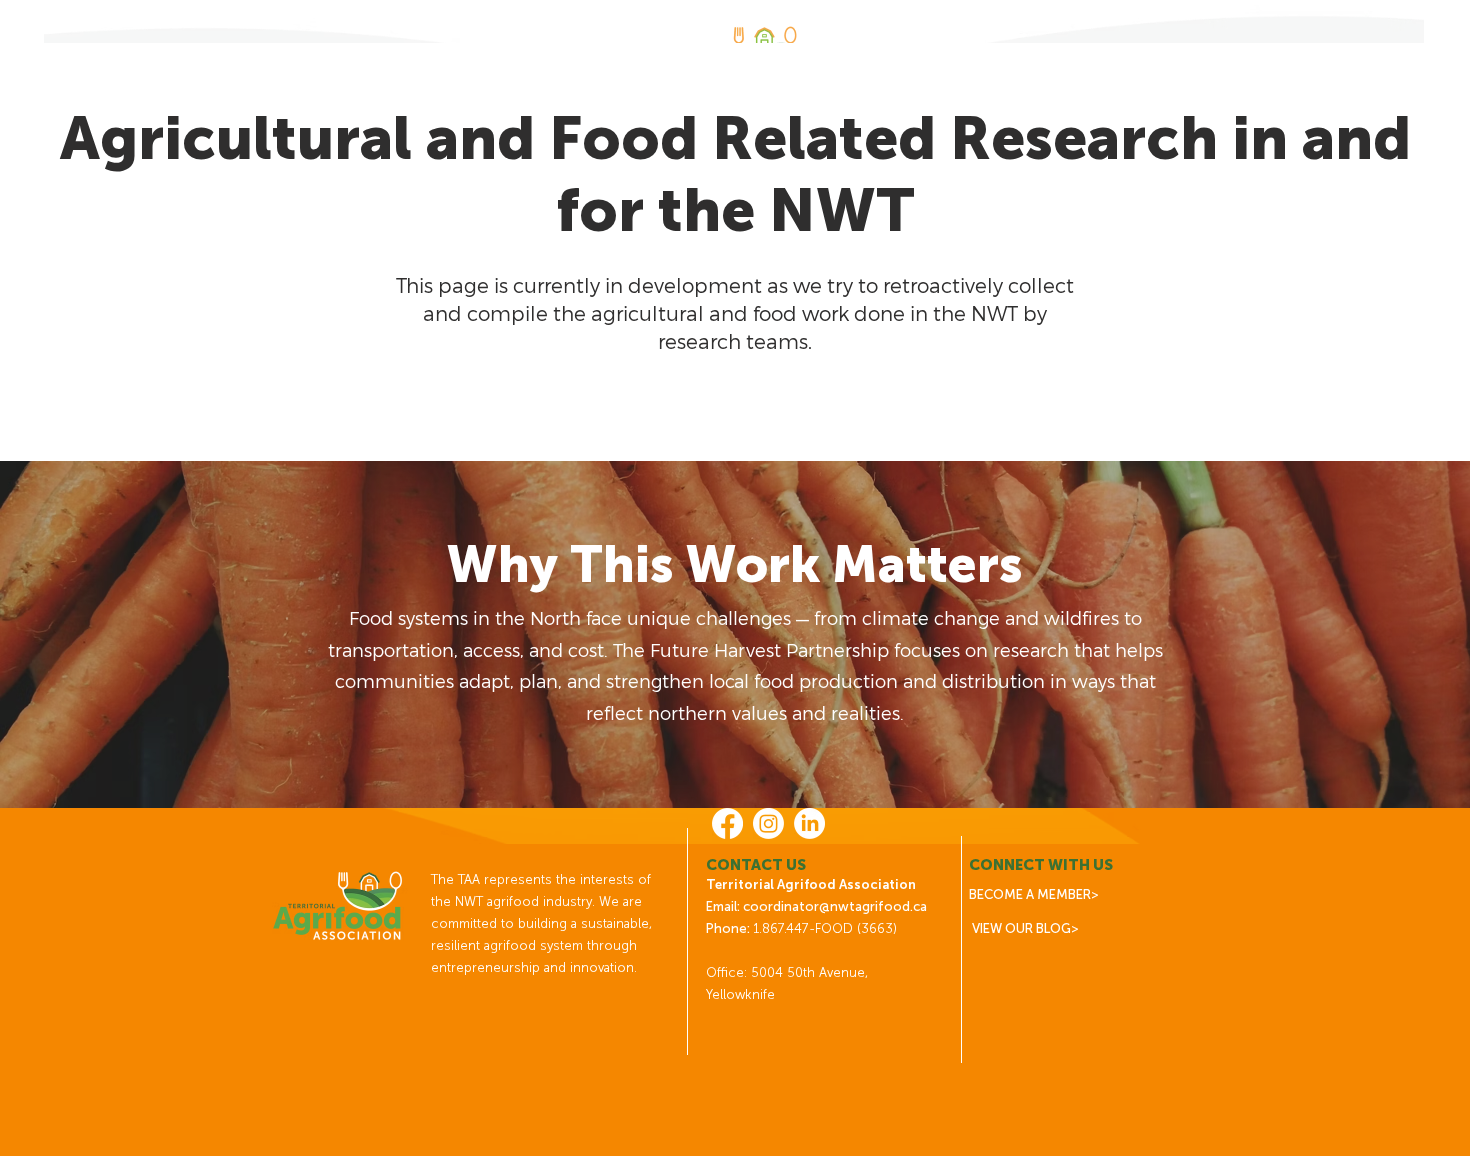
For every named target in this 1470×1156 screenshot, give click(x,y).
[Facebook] (727, 823)
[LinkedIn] (809, 823)
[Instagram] (768, 823)
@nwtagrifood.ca (873, 906)
